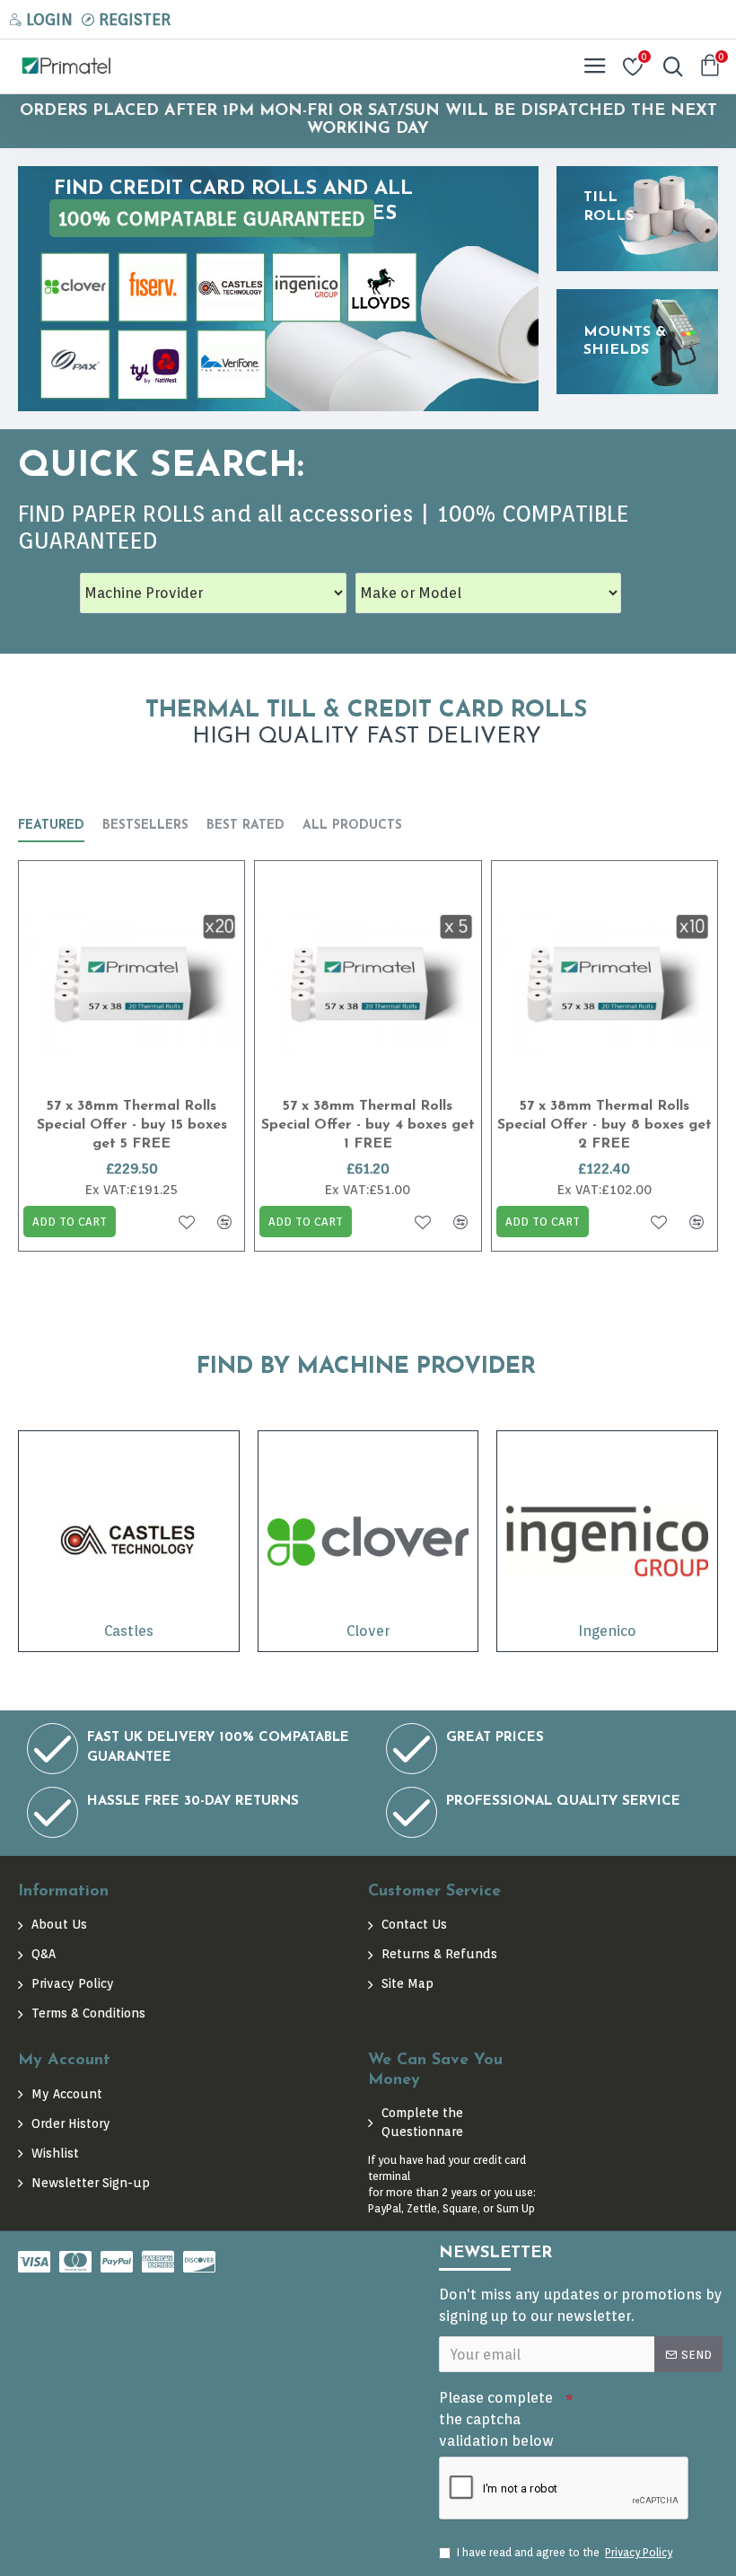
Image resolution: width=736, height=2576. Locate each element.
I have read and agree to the (565, 2552)
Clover (368, 1631)
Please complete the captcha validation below (496, 2419)
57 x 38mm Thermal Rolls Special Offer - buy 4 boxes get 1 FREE (368, 1125)
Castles (129, 1631)
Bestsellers (145, 826)
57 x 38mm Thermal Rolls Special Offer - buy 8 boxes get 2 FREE (605, 1125)
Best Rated (245, 826)
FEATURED (51, 826)
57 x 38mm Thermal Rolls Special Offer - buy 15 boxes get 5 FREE (132, 1125)
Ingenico (607, 1631)
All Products (352, 826)
